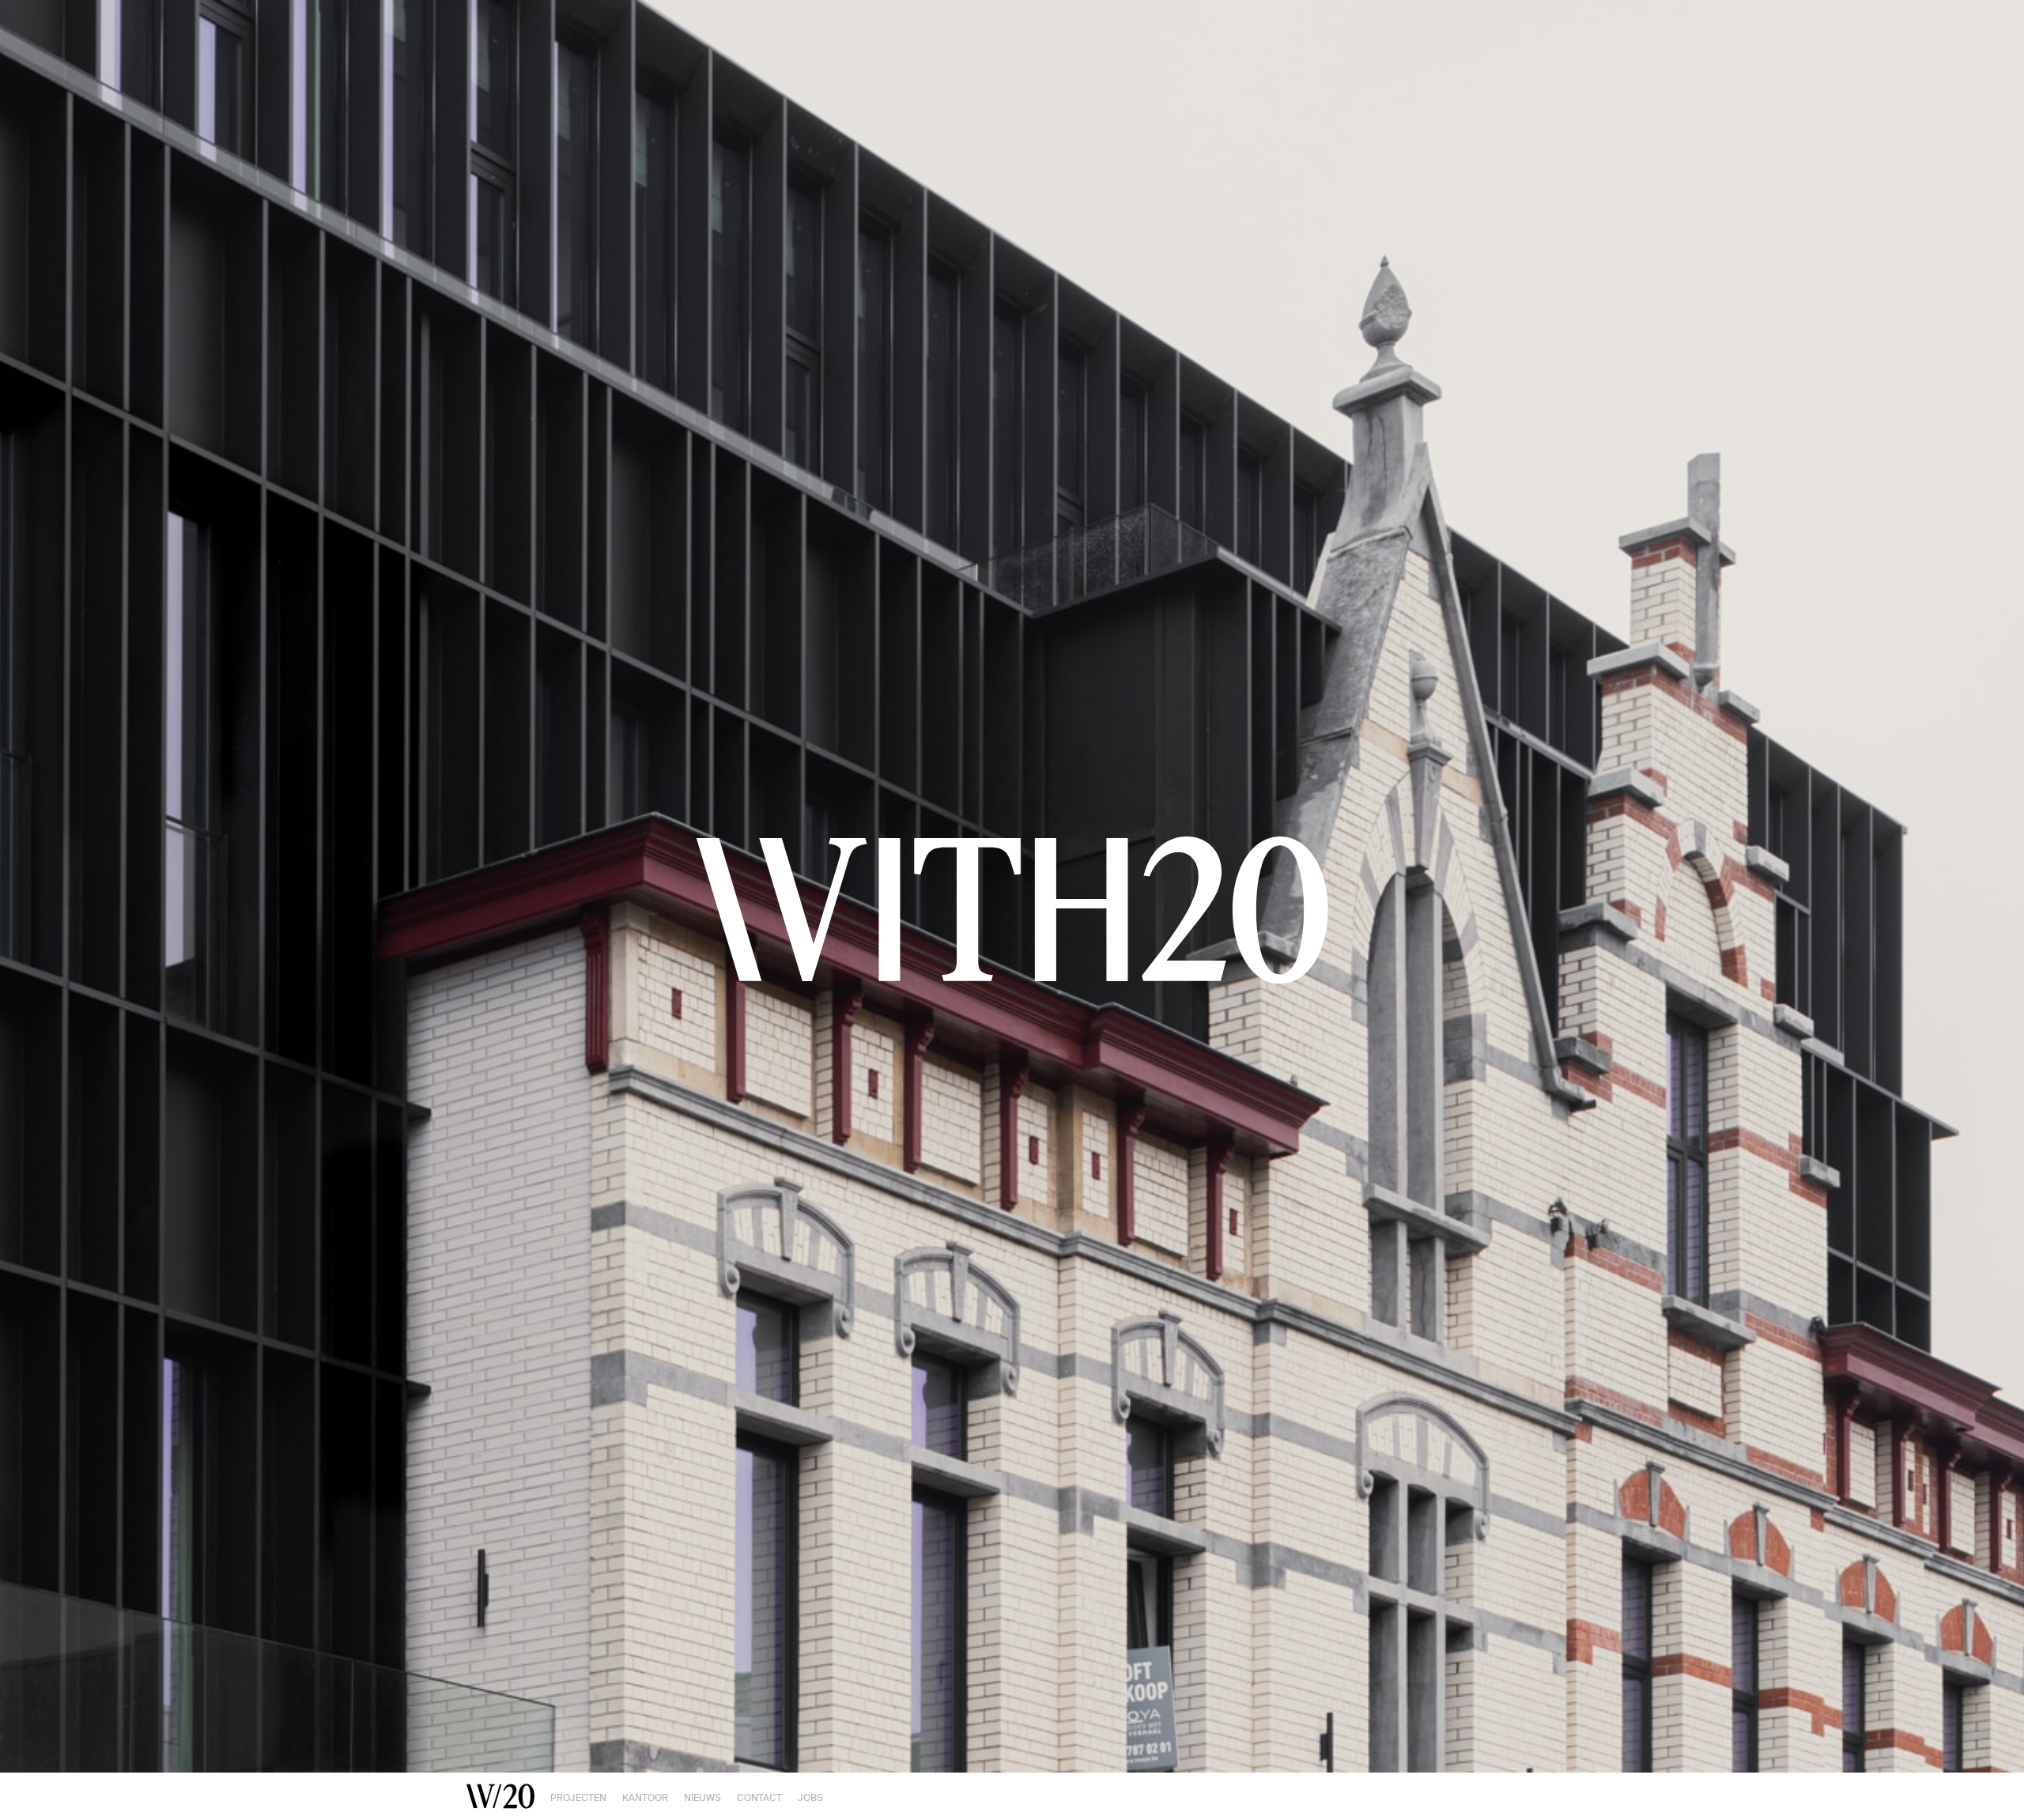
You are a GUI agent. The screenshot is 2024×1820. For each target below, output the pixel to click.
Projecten (578, 1798)
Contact (759, 1798)
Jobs (810, 1798)
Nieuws (702, 1798)
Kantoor (645, 1798)
